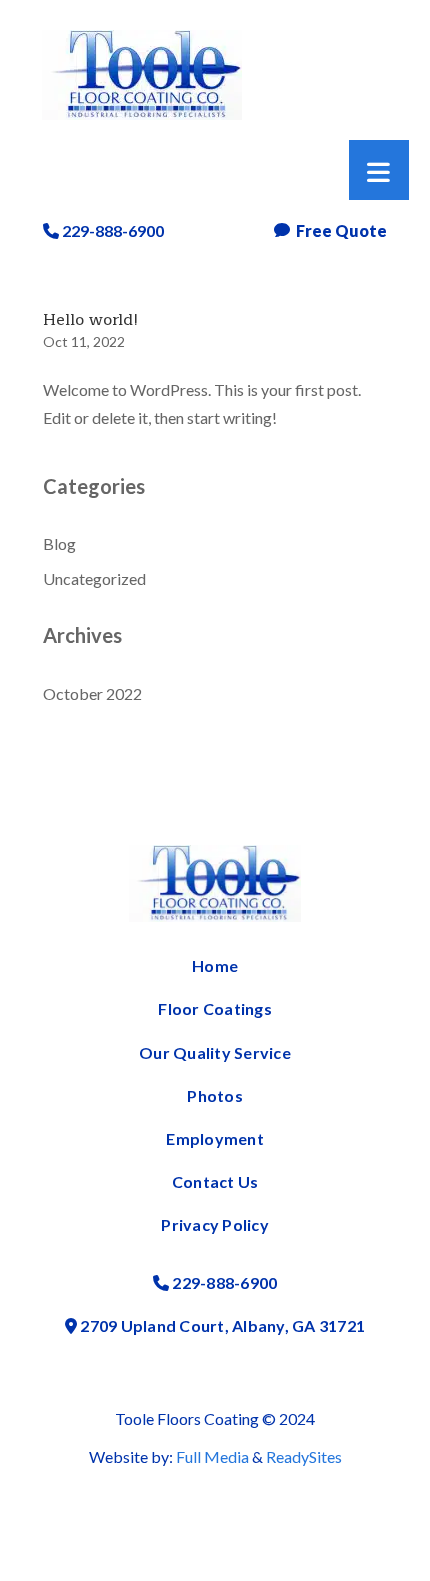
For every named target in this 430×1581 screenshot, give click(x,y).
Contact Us (215, 1181)
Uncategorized (94, 578)
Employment (215, 1138)
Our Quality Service (215, 1052)
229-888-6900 (111, 230)
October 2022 (92, 693)
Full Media (212, 1456)
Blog (59, 543)
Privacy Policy (215, 1224)
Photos (215, 1095)
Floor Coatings (215, 1008)
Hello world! (90, 320)
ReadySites (304, 1456)
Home (215, 965)
